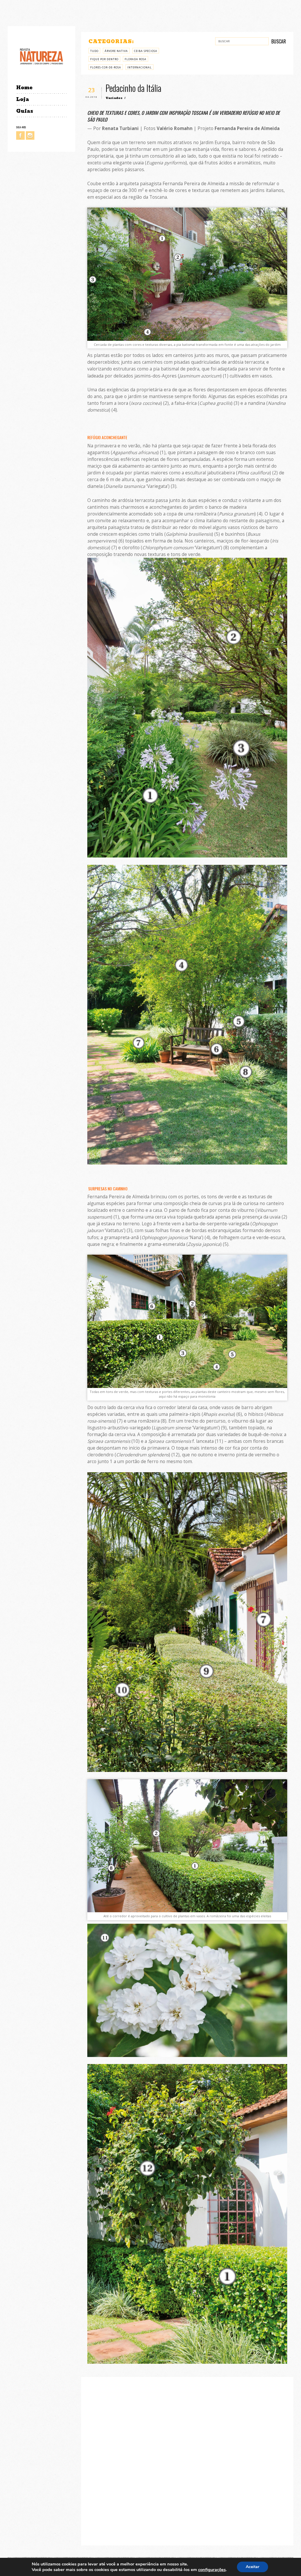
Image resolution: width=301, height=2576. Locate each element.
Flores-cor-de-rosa (106, 67)
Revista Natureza (41, 56)
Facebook (20, 135)
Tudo (94, 51)
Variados (114, 98)
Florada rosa (136, 59)
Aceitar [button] (252, 2567)
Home (24, 88)
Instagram (30, 135)
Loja (23, 99)
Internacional (139, 67)
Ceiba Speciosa (146, 51)
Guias (25, 111)
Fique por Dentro (104, 59)
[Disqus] (187, 2460)
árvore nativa (116, 51)
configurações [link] (212, 2570)
